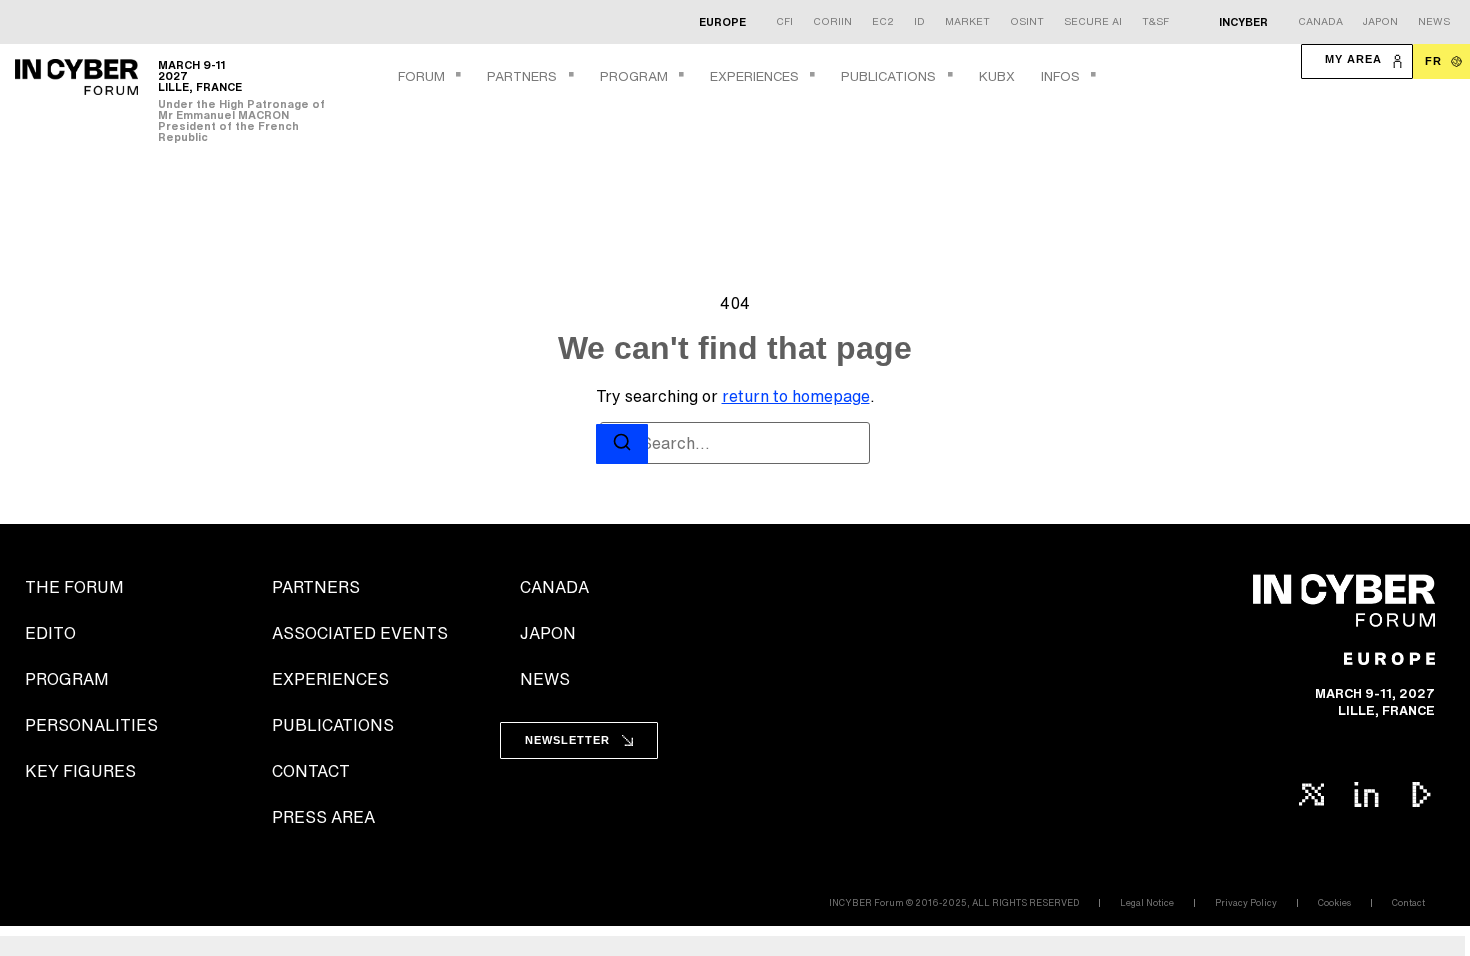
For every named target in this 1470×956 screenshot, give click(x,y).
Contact (1408, 902)
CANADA (554, 587)
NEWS (545, 679)
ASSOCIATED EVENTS (360, 633)
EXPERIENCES (754, 76)
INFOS (1060, 76)
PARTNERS (522, 76)
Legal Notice (1147, 902)
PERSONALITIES (91, 725)
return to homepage (796, 396)
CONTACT (311, 771)
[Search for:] (735, 443)
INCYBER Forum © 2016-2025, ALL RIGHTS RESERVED (954, 902)
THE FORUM (74, 587)
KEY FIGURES (80, 771)
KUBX (997, 76)
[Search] (622, 444)
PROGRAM (634, 76)
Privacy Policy (1246, 902)
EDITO (50, 633)
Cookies (1334, 902)
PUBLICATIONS (888, 76)
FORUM (421, 76)
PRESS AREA (323, 817)
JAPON (548, 633)
